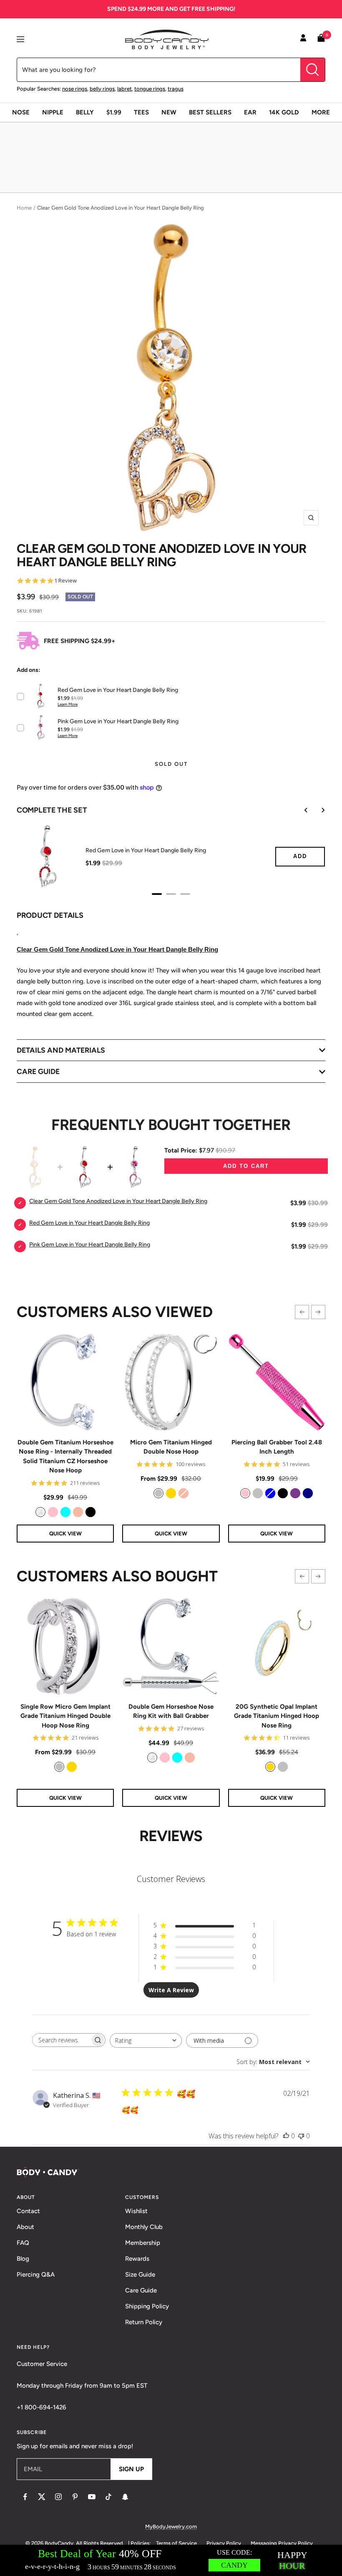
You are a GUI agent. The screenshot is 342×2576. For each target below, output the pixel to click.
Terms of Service (176, 2543)
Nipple (53, 112)
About (25, 2227)
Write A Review (171, 1990)
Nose (21, 112)
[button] (302, 1312)
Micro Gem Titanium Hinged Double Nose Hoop (171, 1447)
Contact (28, 2211)
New (169, 112)
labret (124, 89)
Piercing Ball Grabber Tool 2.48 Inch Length (277, 1447)
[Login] (303, 39)
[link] (40, 1512)
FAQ (23, 2243)
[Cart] (321, 39)
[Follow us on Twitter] (42, 2497)
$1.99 (114, 112)
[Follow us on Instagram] (58, 2497)
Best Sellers (210, 112)
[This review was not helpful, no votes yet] (301, 2136)
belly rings (102, 89)
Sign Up (131, 2469)
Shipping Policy (147, 2306)
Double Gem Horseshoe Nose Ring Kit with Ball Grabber (171, 1711)
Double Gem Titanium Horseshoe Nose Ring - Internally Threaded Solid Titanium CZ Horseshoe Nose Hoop (65, 1456)
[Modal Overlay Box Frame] (171, 2560)
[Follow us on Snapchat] (125, 2497)
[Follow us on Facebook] (25, 2497)
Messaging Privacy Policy (282, 2543)
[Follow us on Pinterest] (75, 2497)
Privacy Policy (224, 2543)
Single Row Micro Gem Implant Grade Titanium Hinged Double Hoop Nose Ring (65, 1716)
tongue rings (150, 89)
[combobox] (146, 2040)
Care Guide (141, 2290)
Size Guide (140, 2275)
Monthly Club (144, 2227)
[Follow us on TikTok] (108, 2497)
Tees (141, 112)
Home (24, 208)
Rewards (137, 2259)
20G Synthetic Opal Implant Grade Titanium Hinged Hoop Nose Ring (277, 1716)
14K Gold (284, 112)
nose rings (75, 89)
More (321, 112)
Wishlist (136, 2211)
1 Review (65, 581)
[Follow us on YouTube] (92, 2497)
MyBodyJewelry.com (171, 2527)
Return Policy (144, 2322)
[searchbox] (61, 2040)
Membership (143, 2243)
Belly (85, 112)
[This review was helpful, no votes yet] (286, 2136)
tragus (176, 89)
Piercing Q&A (36, 2275)
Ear (250, 112)
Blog (23, 2259)
